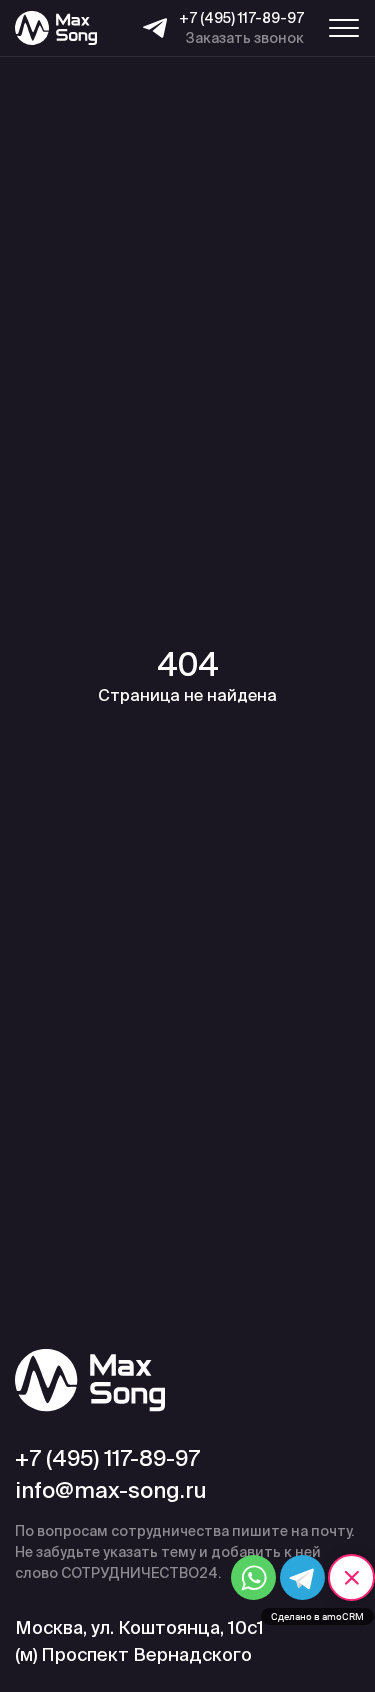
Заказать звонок (245, 38)
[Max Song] (56, 28)
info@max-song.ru (111, 1490)
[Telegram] (155, 28)
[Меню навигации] (344, 28)
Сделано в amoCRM (317, 1616)
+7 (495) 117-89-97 (241, 18)
